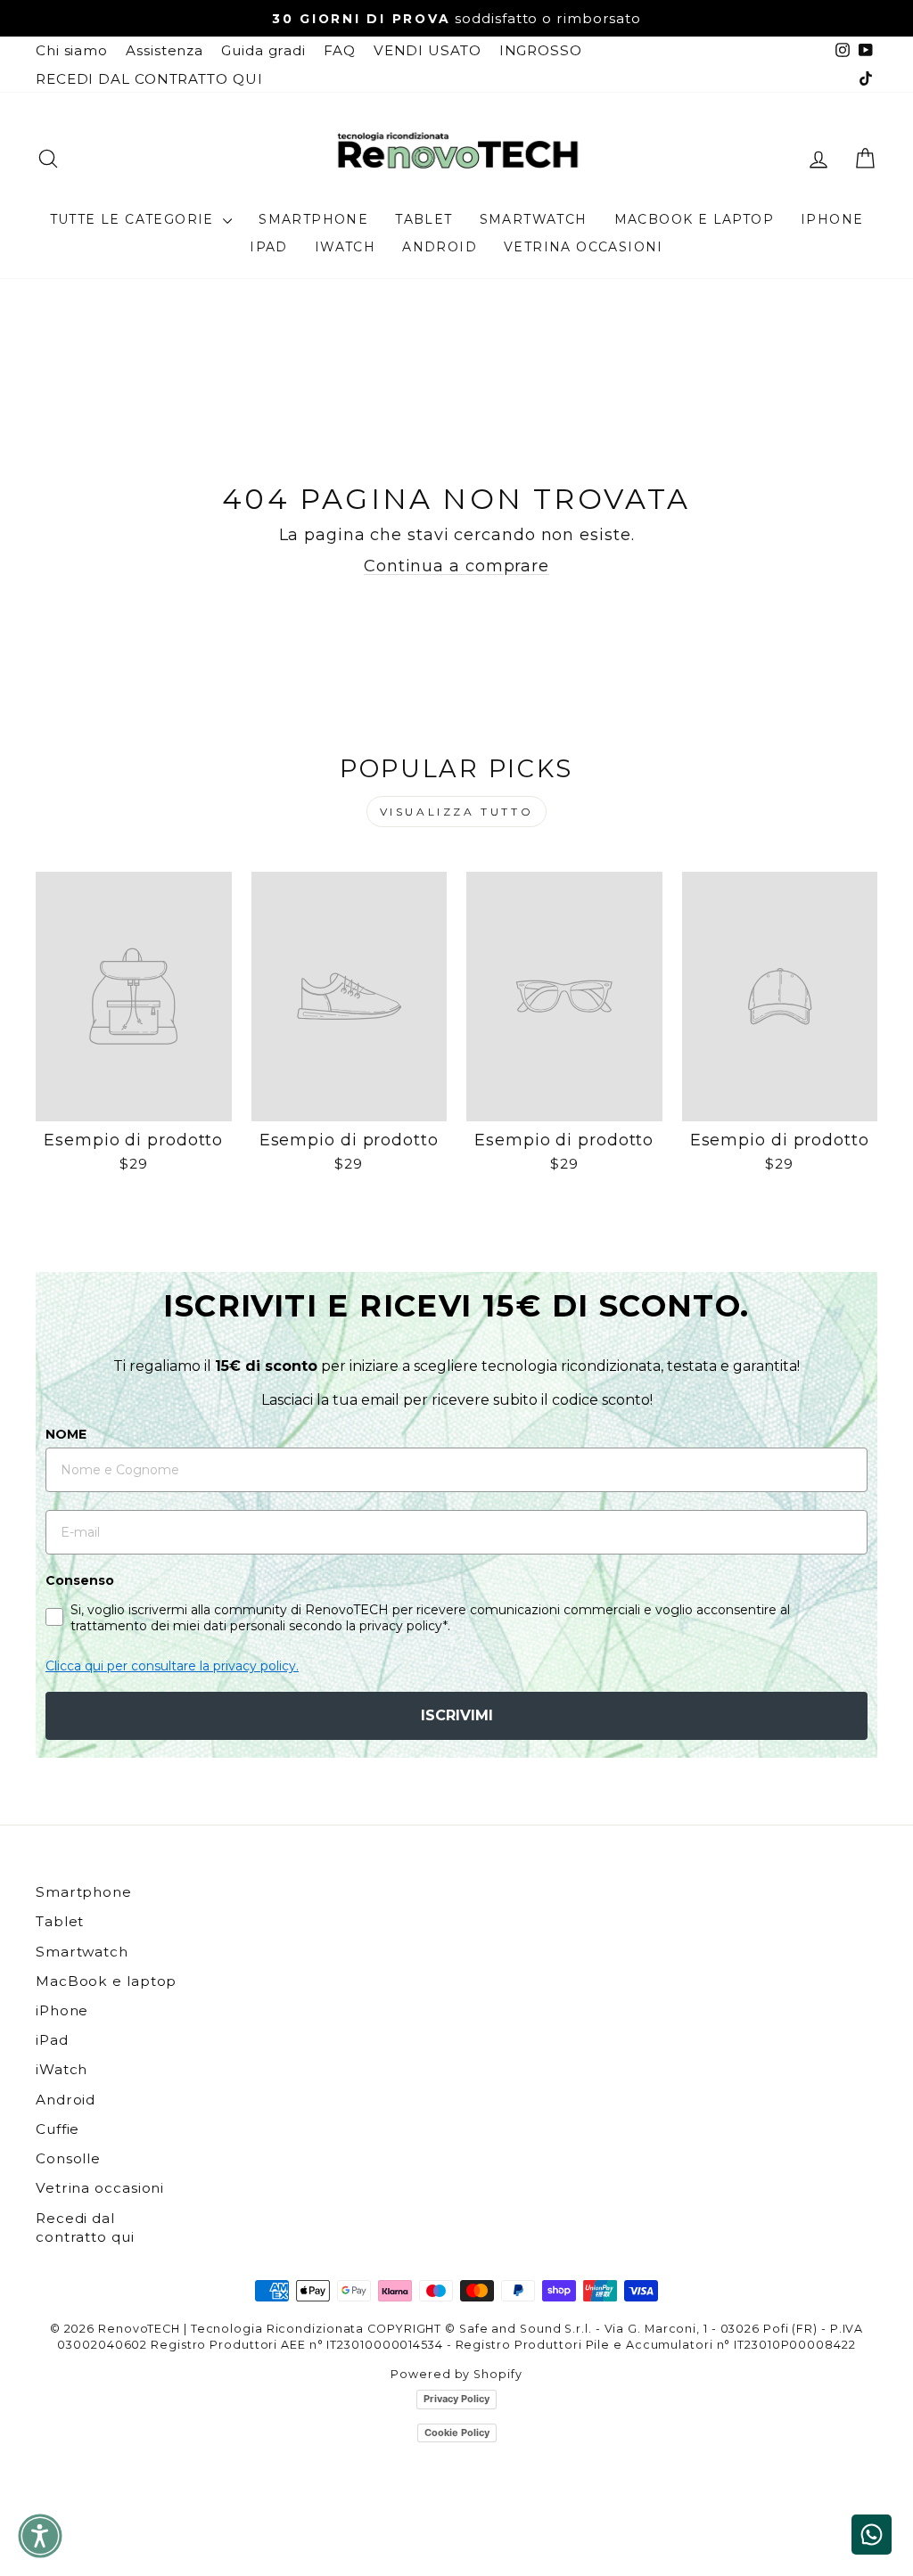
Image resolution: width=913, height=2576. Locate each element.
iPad (269, 247)
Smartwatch (534, 219)
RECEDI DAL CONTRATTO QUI (149, 79)
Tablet (424, 219)
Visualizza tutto (457, 812)
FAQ (340, 50)
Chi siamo (72, 50)
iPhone (832, 219)
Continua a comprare (456, 566)
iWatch (345, 247)
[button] (40, 2536)
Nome (66, 1434)
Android (440, 247)
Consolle (68, 2158)
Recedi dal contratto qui (85, 2227)
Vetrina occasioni (584, 247)
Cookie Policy (457, 2432)
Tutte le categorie (135, 219)
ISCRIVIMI (457, 1715)
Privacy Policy (456, 2399)
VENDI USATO (428, 50)
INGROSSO (541, 50)
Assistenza (165, 50)
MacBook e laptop (694, 219)
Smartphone (313, 219)
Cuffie (58, 2129)
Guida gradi (263, 50)
